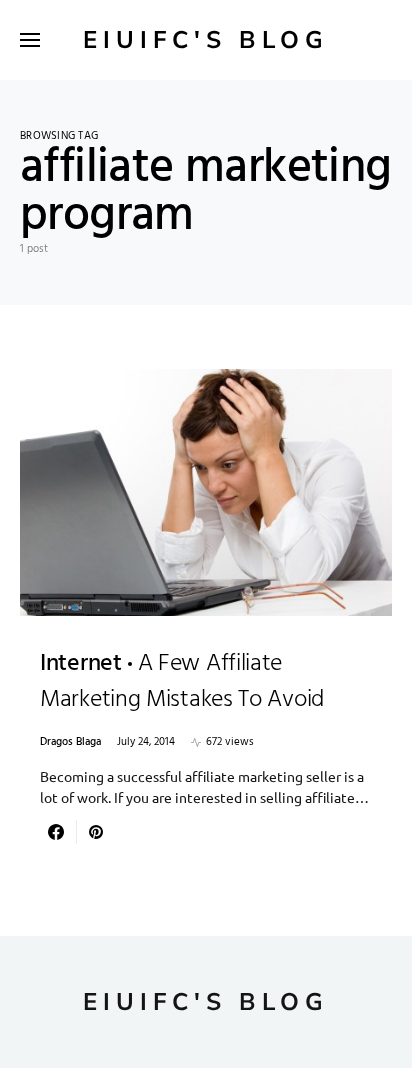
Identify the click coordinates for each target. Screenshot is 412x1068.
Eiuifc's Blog (206, 40)
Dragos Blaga (70, 742)
